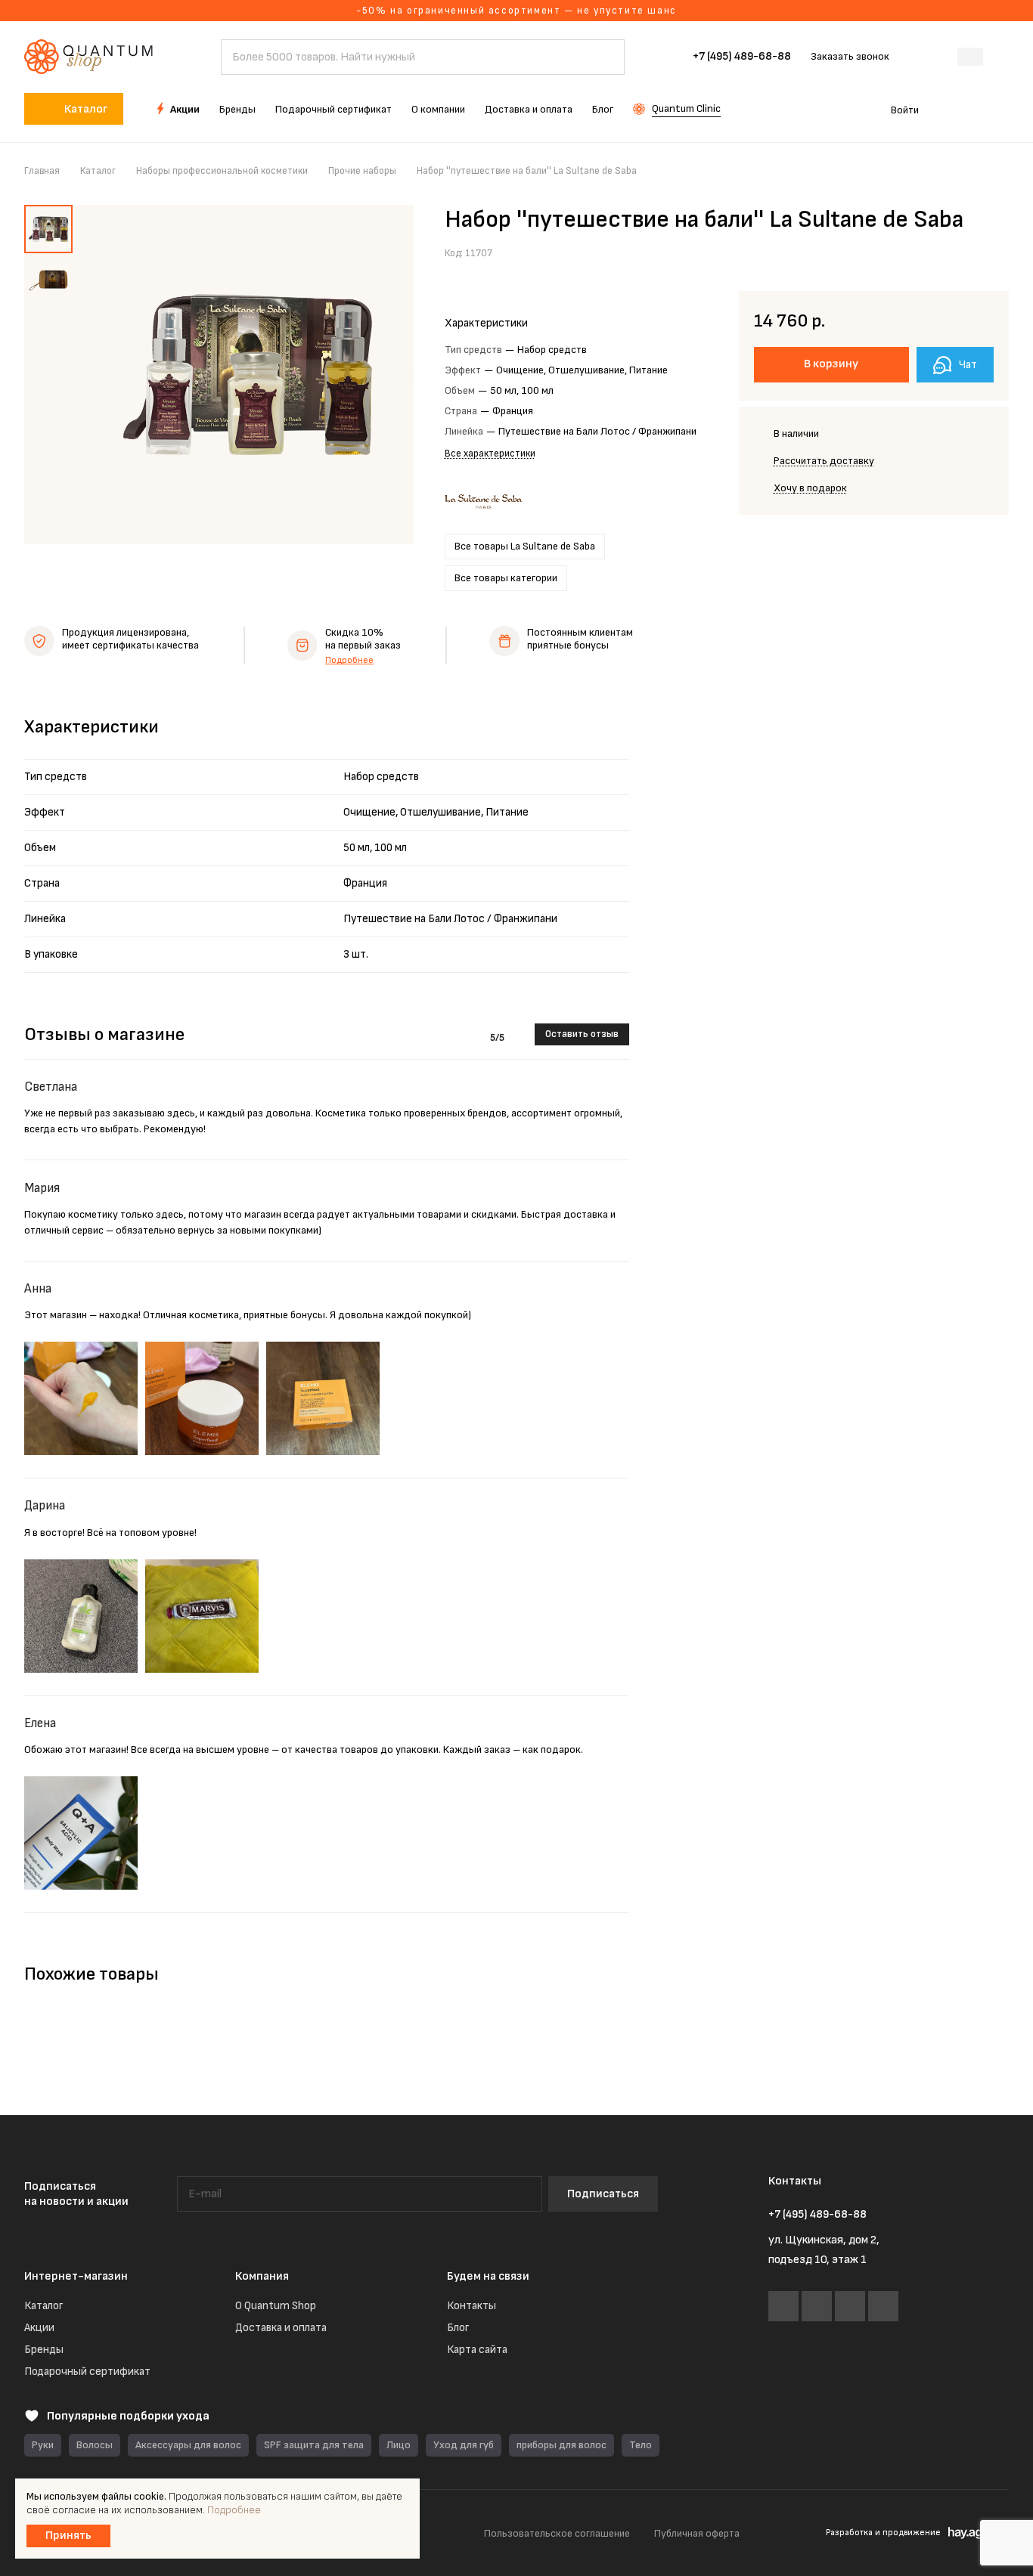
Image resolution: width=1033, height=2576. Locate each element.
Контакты (472, 2306)
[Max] (850, 2306)
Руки (43, 2445)
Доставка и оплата (281, 2328)
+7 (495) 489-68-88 (742, 57)
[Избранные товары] (956, 109)
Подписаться (603, 2194)
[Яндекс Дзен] (883, 2306)
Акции (39, 2328)
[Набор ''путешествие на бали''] (248, 375)
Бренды (44, 2350)
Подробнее (349, 660)
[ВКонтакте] (783, 2306)
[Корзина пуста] (1001, 109)
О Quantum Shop (276, 2306)
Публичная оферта (697, 2533)
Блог (458, 2328)
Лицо (399, 2445)
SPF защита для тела (314, 2445)
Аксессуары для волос (188, 2445)
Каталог (43, 2306)
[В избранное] (961, 252)
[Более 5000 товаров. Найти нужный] (606, 57)
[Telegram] (817, 2306)
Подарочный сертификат (87, 2372)
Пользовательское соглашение (557, 2533)
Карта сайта (477, 2350)
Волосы (95, 2445)
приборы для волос (561, 2445)
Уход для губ (464, 2445)
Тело (641, 2445)
